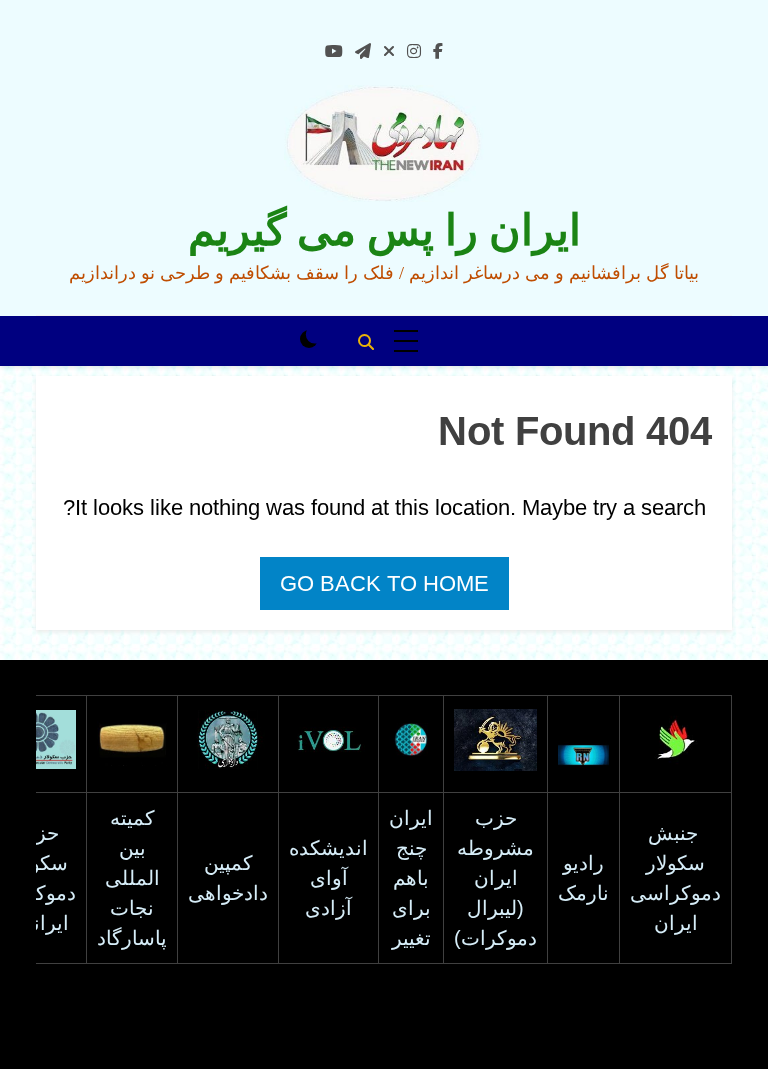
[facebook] (438, 52)
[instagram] (414, 52)
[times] (389, 52)
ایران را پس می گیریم (384, 230)
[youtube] (334, 52)
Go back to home (384, 583)
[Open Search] (366, 342)
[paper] (363, 52)
